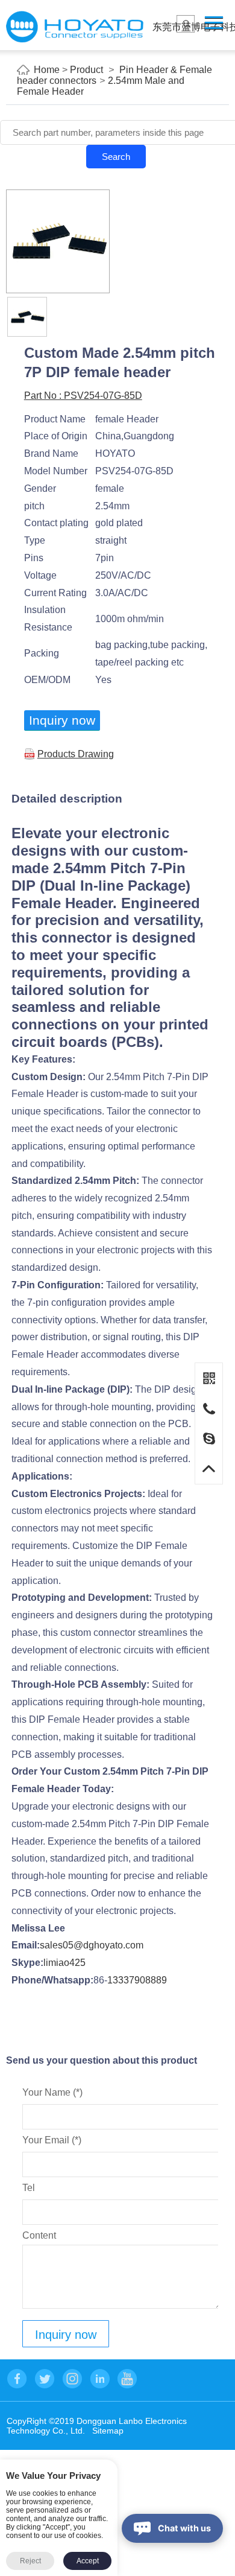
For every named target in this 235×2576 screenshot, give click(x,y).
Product (86, 70)
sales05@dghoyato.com (92, 1945)
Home (47, 70)
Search (116, 157)
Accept (88, 2561)
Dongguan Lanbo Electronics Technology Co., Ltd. (75, 27)
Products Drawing (76, 754)
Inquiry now (62, 720)
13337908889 (137, 1980)
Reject (30, 2561)
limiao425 (64, 1963)
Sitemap (108, 2431)
